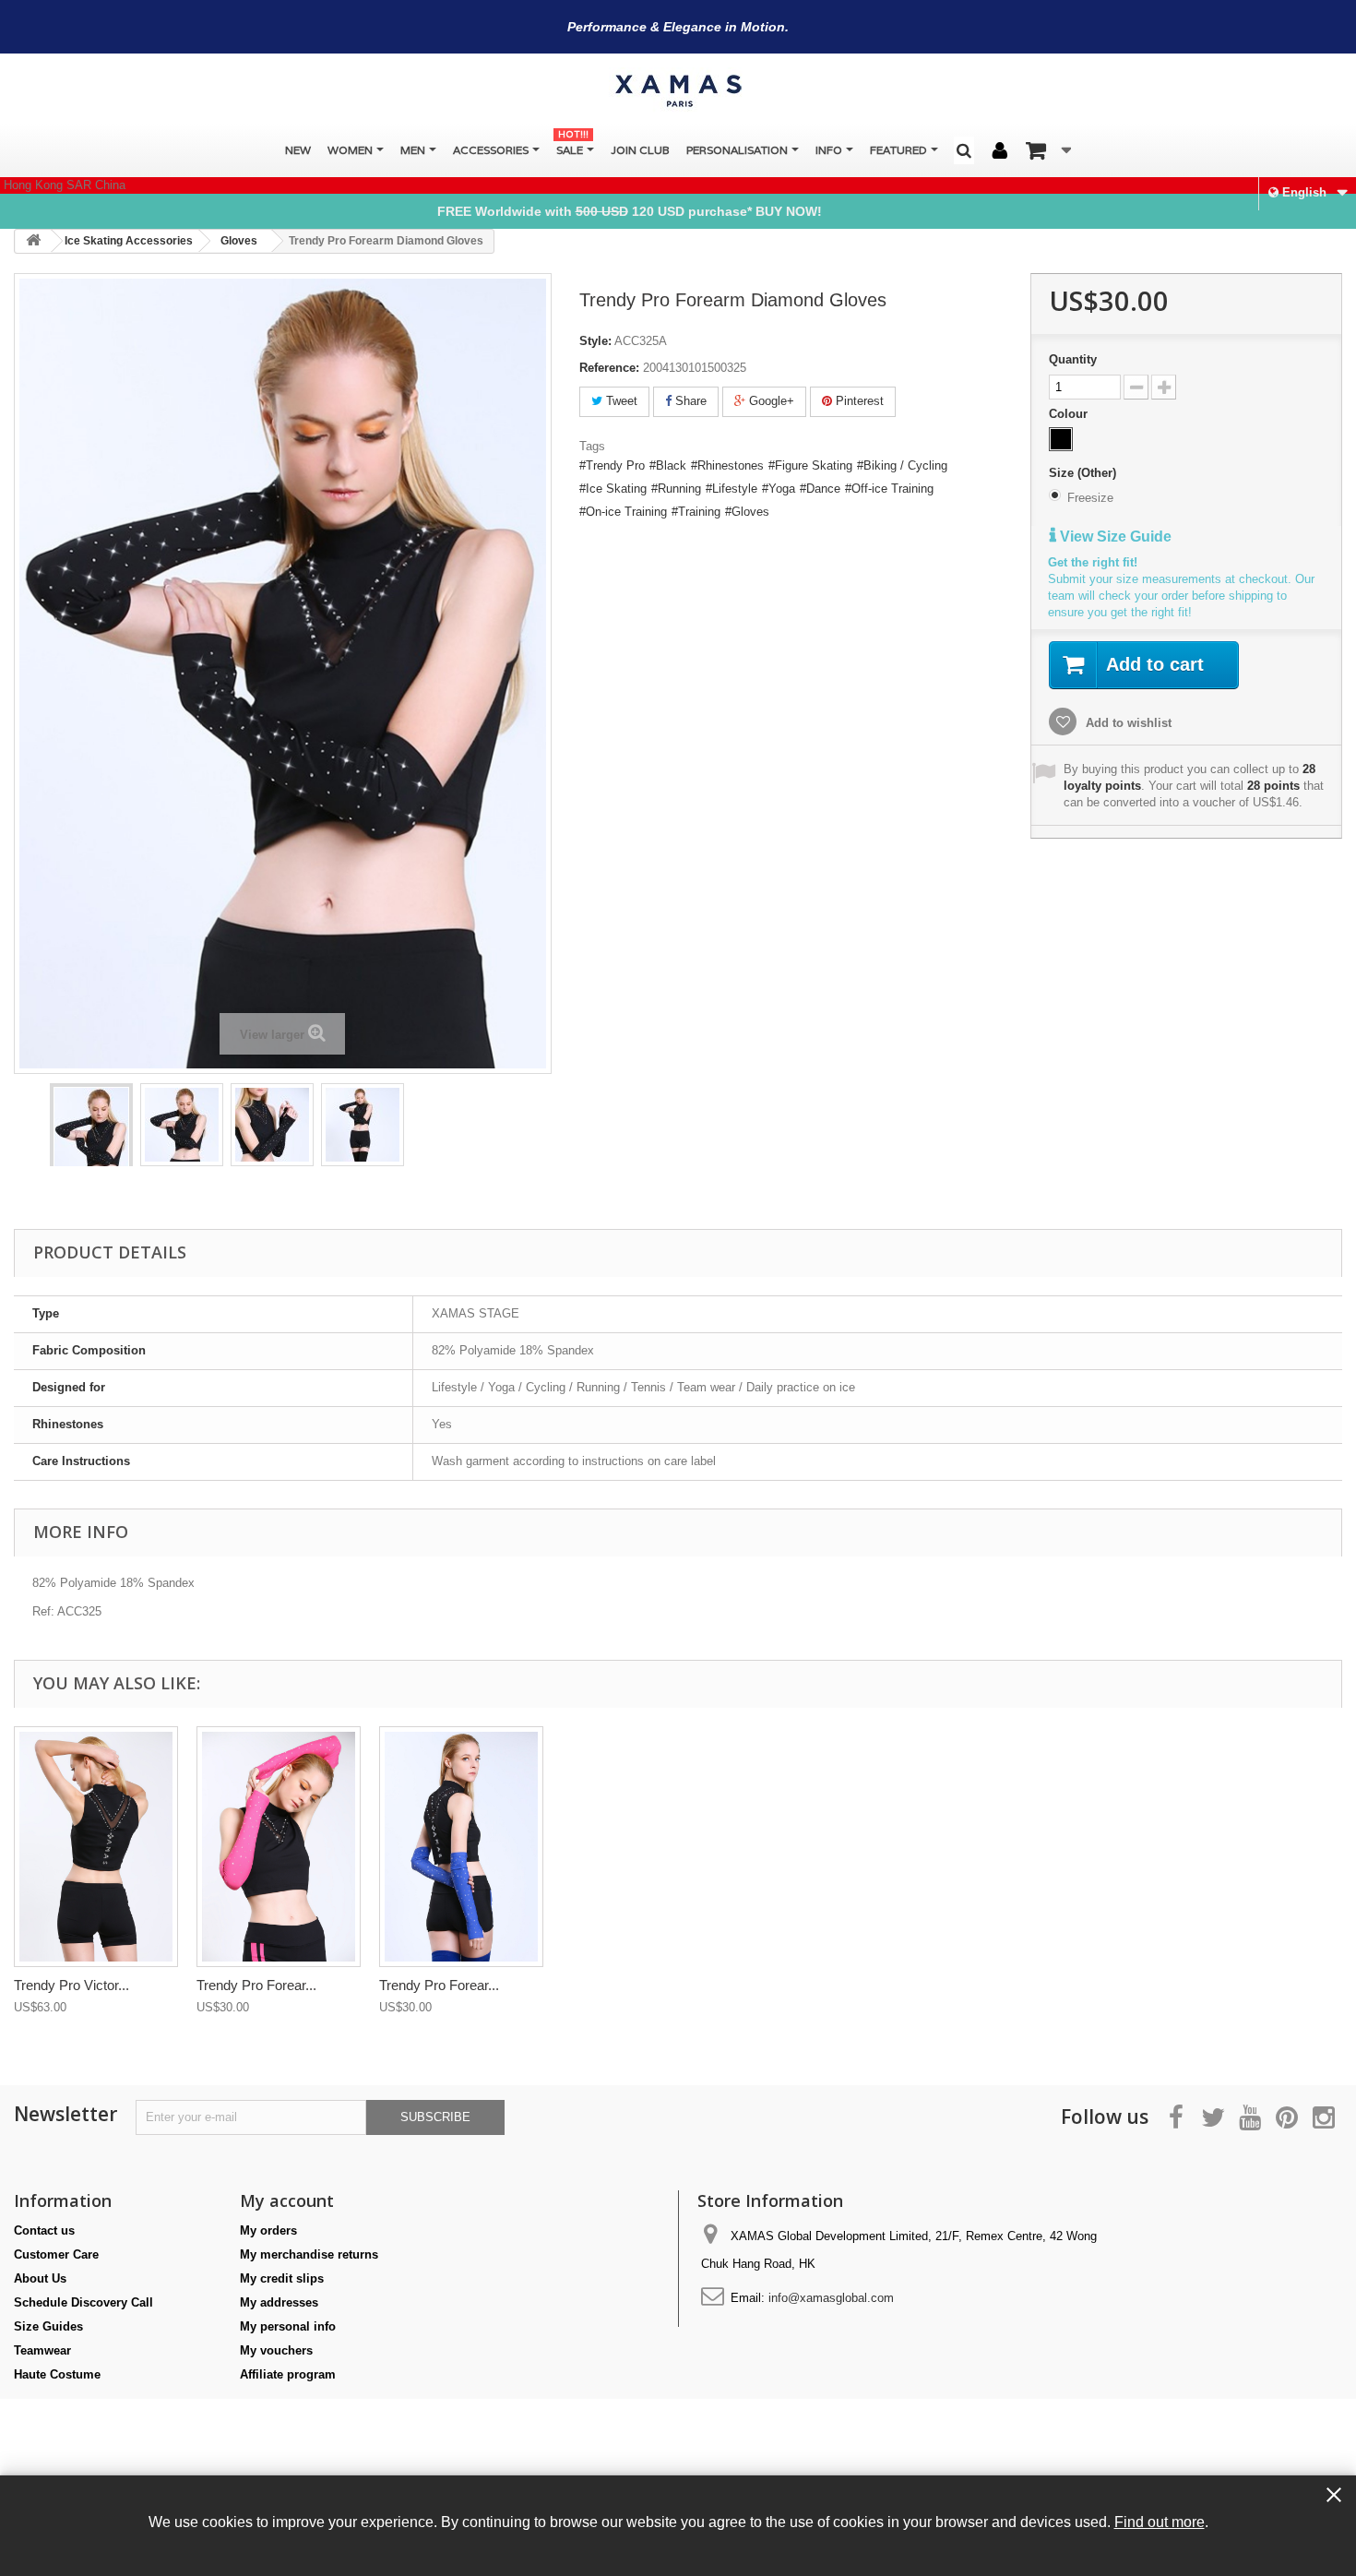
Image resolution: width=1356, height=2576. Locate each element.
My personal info (288, 2326)
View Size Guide (1114, 537)
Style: (595, 341)
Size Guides (48, 2326)
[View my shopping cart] (1048, 150)
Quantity (1073, 359)
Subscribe (435, 2117)
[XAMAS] (678, 91)
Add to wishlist (1127, 723)
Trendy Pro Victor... (71, 1985)
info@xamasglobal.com (831, 2298)
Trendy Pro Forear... (256, 1985)
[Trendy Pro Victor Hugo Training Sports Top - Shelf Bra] (96, 1847)
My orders (268, 2230)
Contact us (44, 2230)
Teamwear (42, 2350)
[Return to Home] (33, 241)
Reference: (609, 368)
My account (287, 2200)
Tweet (620, 401)
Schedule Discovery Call (83, 2302)
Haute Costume (57, 2374)
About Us (40, 2278)
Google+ (770, 401)
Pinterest (858, 401)
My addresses (279, 2302)
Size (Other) (1084, 473)
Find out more (1160, 2522)
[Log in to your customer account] (1000, 151)
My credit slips (282, 2278)
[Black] (1061, 439)
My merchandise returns (309, 2254)
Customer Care (56, 2254)
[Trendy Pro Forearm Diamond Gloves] (91, 1143)
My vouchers (276, 2350)
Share (689, 401)
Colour (1070, 414)
